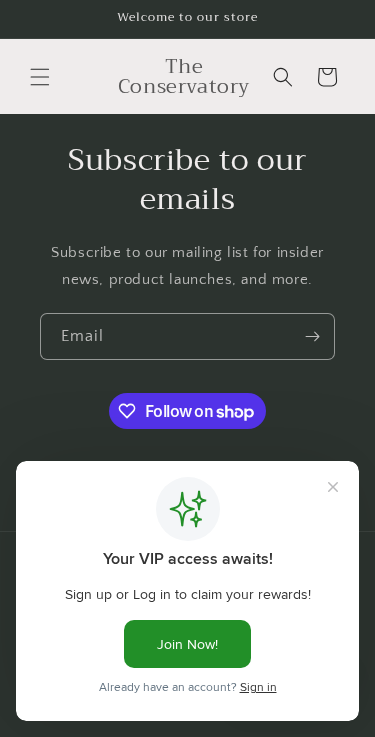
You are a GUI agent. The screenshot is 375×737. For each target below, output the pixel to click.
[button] (40, 77)
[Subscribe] (312, 336)
